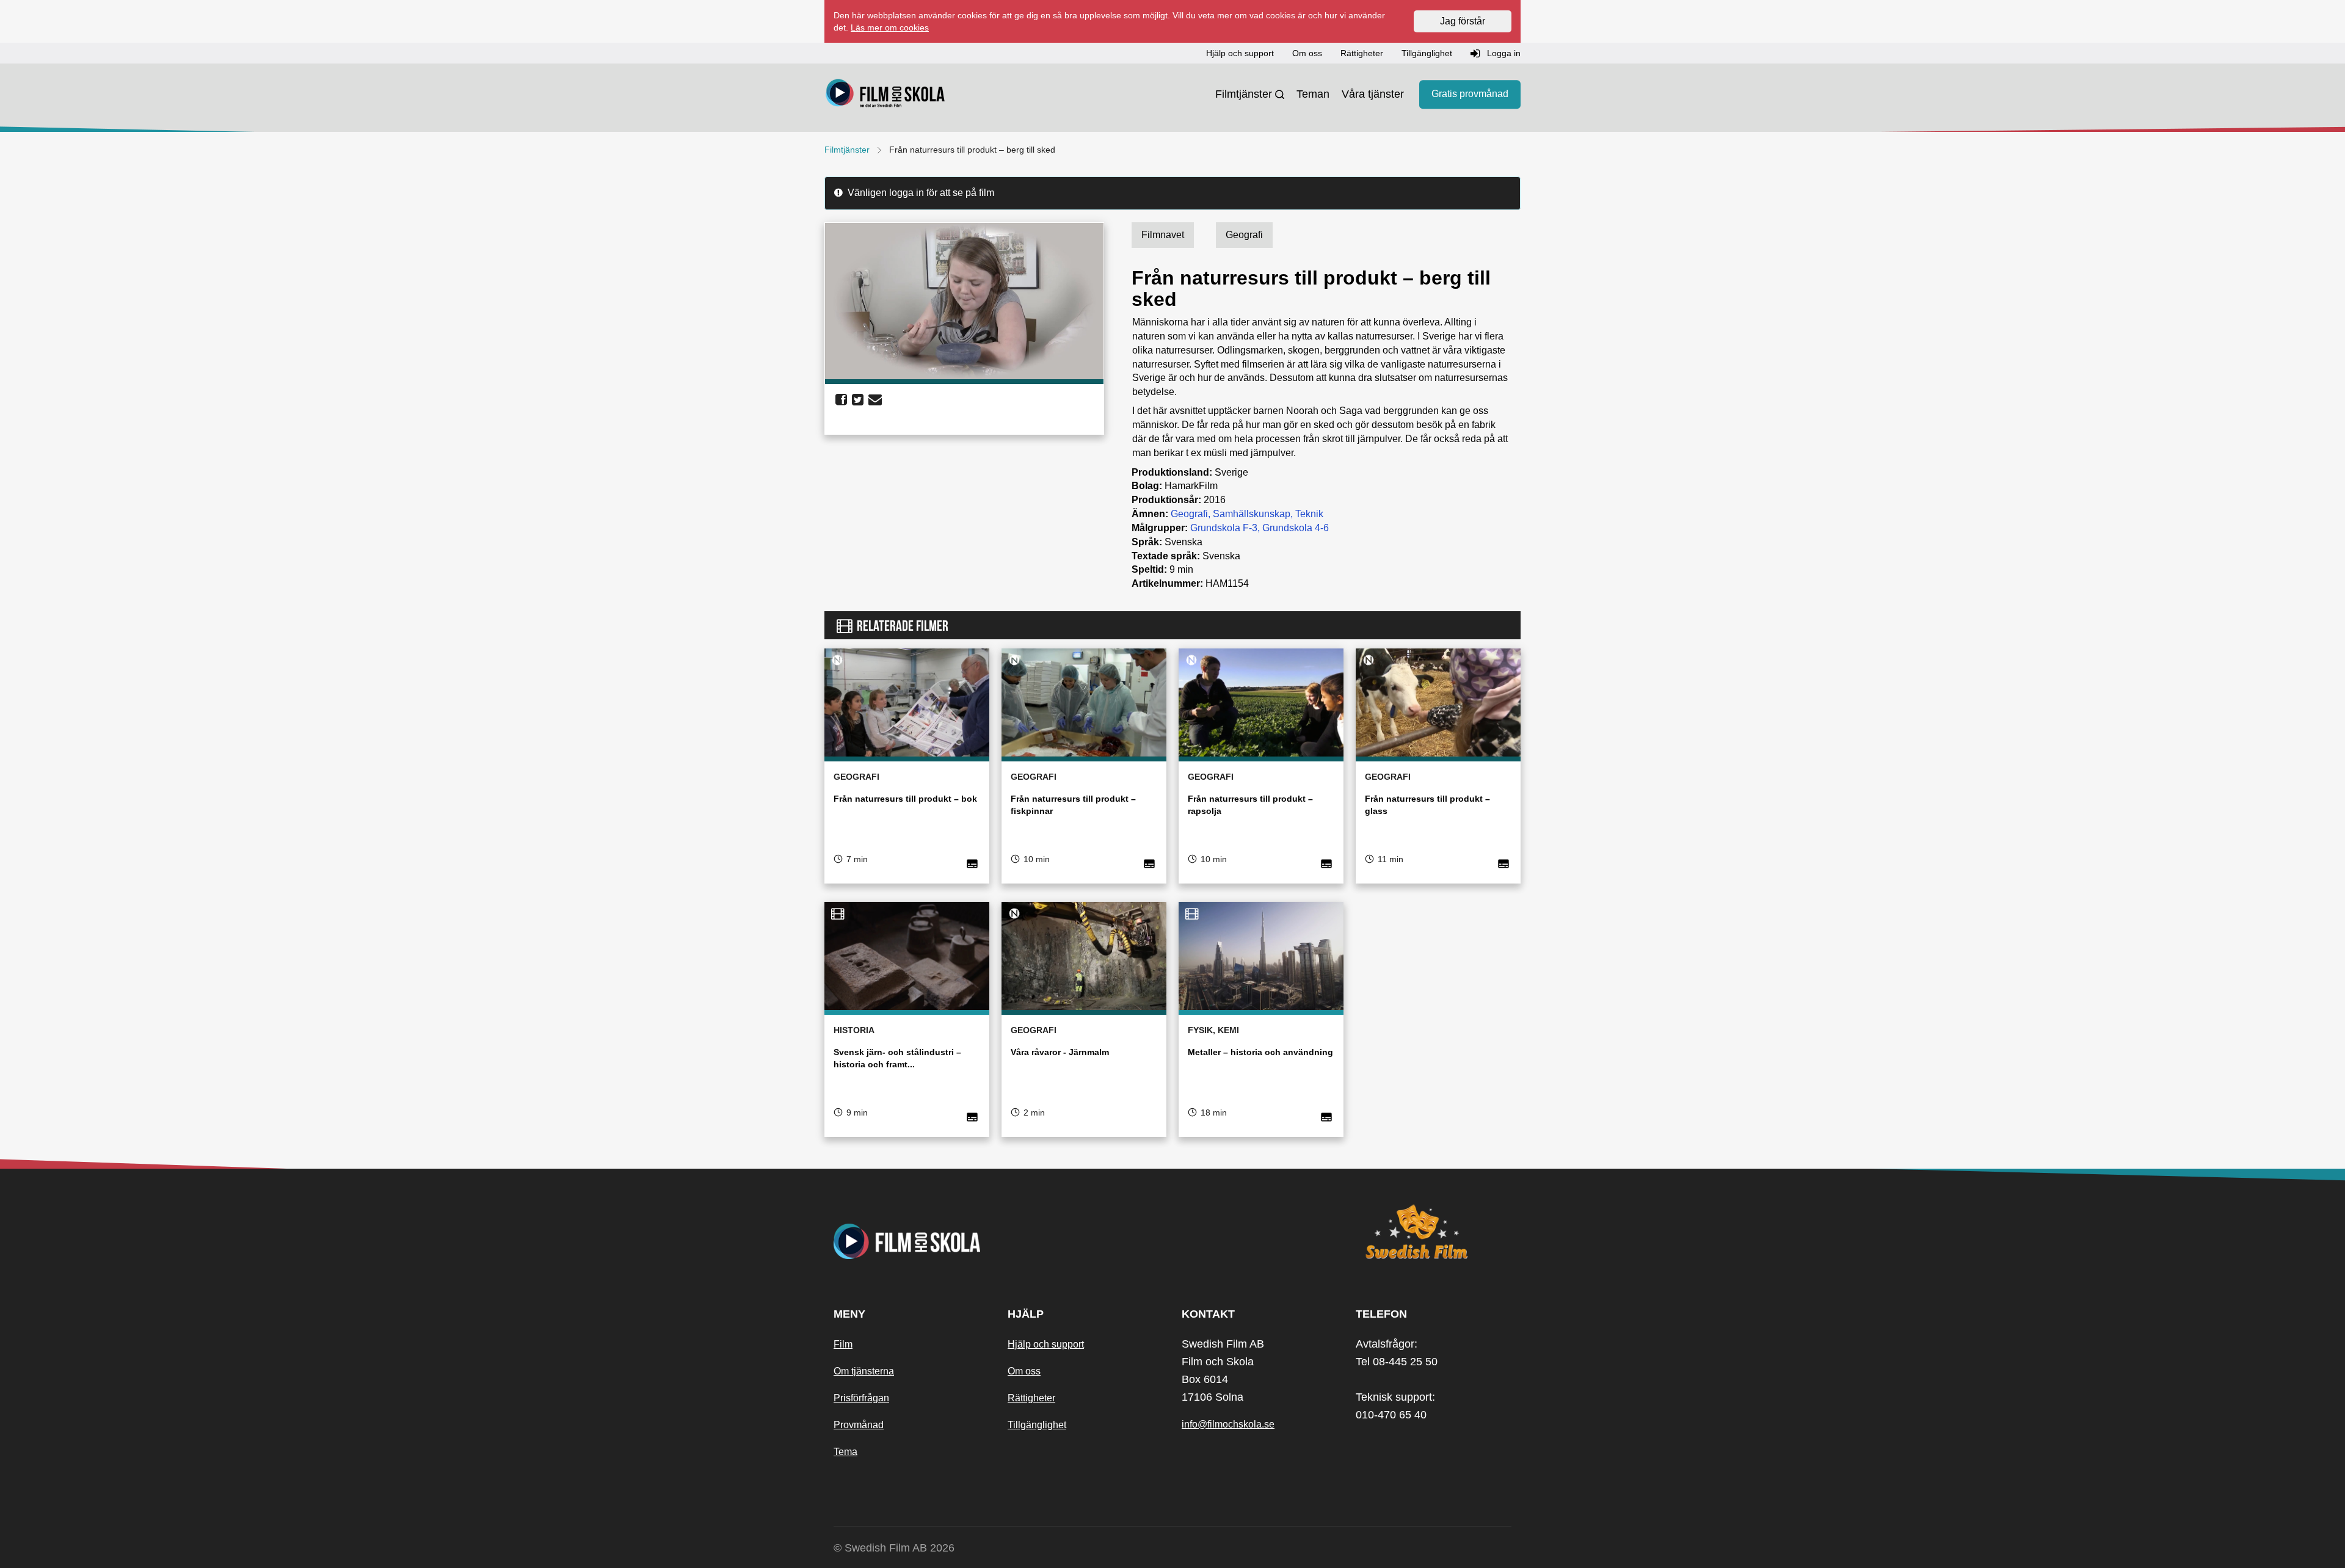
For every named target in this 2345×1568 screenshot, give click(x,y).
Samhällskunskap (1252, 514)
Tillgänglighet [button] (1427, 53)
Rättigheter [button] (1362, 53)
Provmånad (859, 1425)
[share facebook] (841, 400)
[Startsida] (885, 95)
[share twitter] (858, 400)
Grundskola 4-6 (1296, 528)
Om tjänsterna (864, 1371)
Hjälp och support (1046, 1344)
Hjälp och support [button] (1240, 53)
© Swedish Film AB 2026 (894, 1548)
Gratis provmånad (1470, 94)
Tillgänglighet (1037, 1425)
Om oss (1024, 1371)
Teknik (1309, 514)
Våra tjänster (1373, 94)
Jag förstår (1463, 21)
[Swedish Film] (1434, 1232)
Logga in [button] (1503, 53)
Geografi (1189, 514)
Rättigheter (1031, 1398)
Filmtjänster (1244, 94)
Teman (1313, 94)
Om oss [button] (1307, 53)
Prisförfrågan (861, 1398)
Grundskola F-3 (1224, 528)
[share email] (875, 400)
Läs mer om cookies (890, 27)
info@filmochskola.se (1228, 1424)
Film (843, 1344)
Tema (845, 1452)
